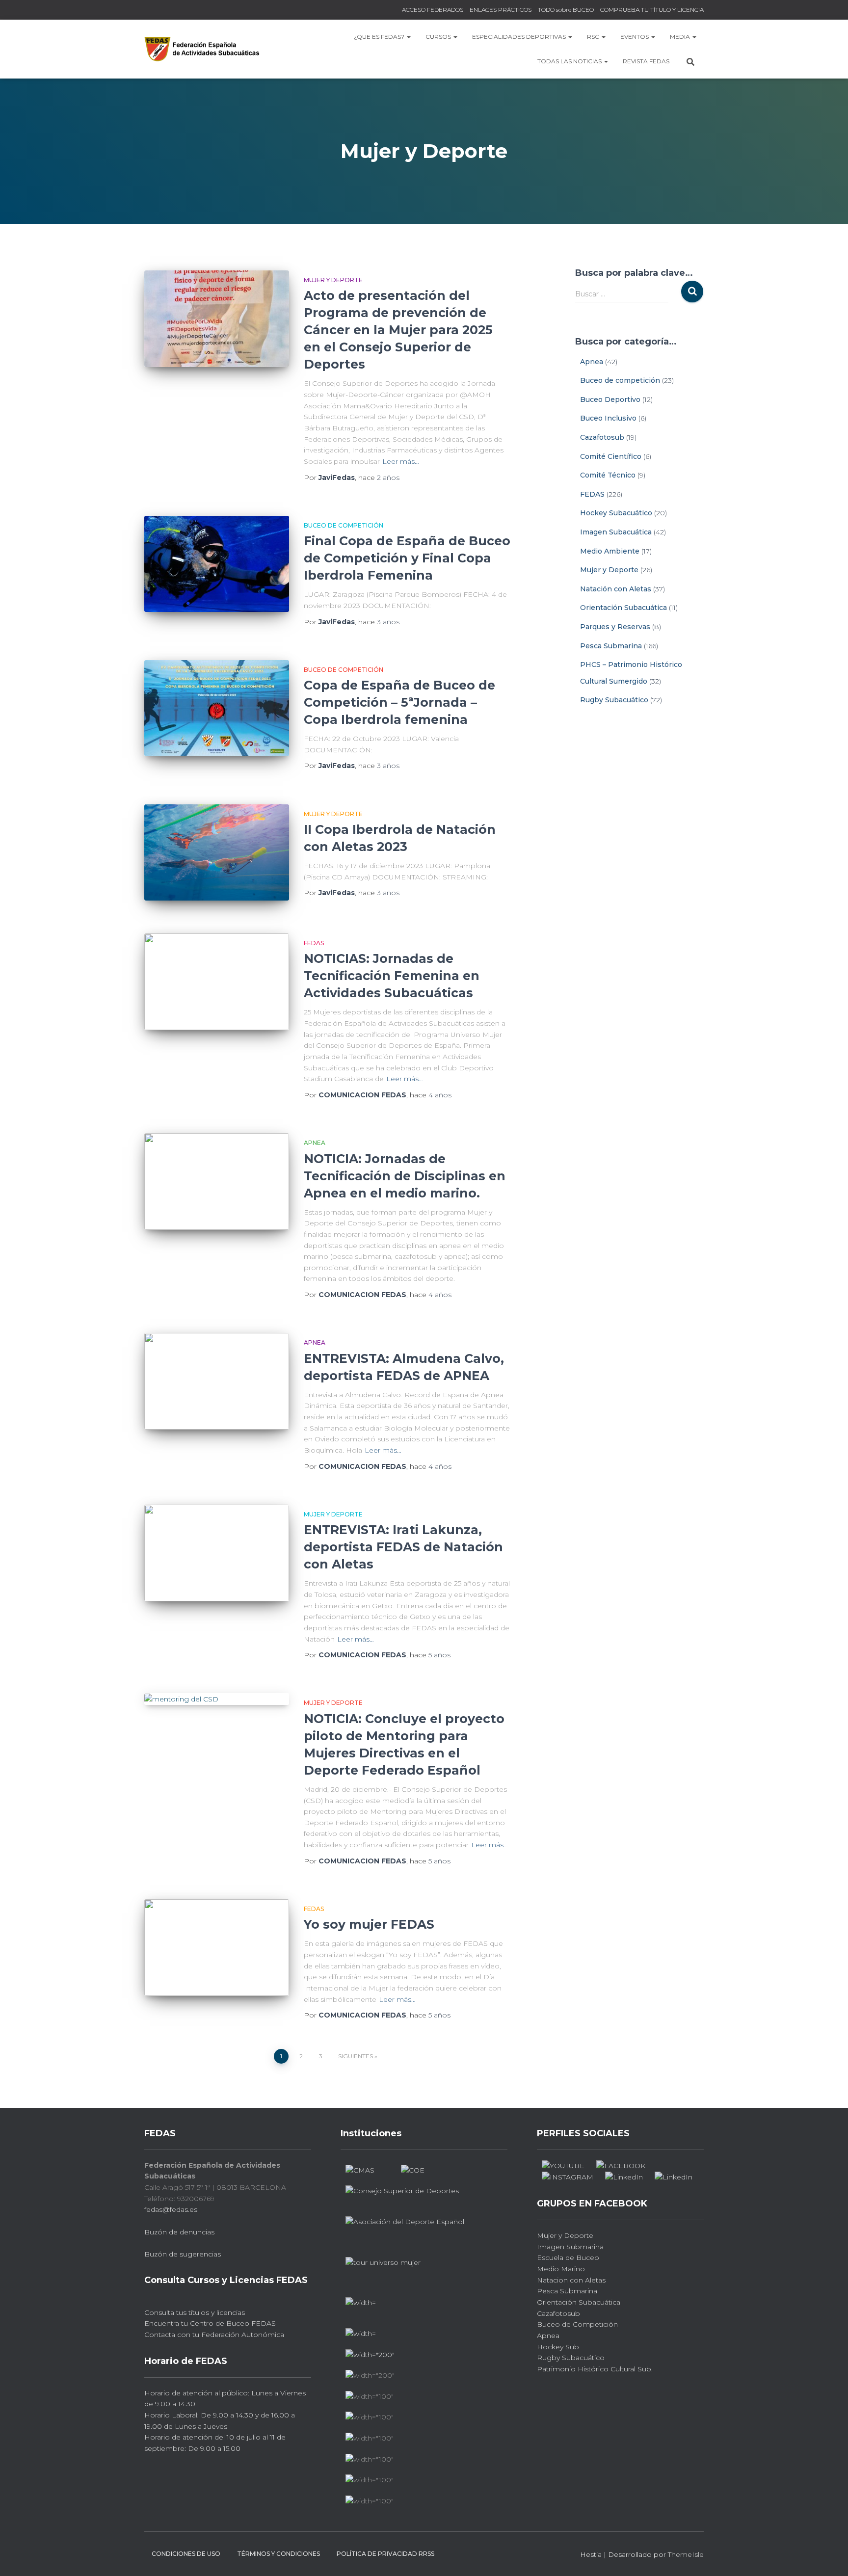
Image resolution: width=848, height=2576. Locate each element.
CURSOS (439, 37)
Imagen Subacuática (616, 532)
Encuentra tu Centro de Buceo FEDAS (210, 2323)
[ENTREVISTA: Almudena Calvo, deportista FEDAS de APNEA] (217, 1381)
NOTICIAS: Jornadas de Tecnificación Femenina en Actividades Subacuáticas (392, 976)
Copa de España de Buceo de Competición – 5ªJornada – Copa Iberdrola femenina (399, 702)
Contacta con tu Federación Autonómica (214, 2335)
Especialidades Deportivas (520, 37)
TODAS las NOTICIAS (570, 61)
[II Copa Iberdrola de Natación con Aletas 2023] (217, 853)
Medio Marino (561, 2269)
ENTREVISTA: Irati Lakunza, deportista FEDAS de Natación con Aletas (403, 1547)
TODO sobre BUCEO (566, 10)
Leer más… (401, 461)
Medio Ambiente (610, 551)
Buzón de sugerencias (183, 2254)
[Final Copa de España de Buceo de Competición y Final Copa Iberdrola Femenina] (217, 564)
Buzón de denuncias (179, 2232)
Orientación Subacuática (623, 608)
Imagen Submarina (570, 2247)
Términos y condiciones (278, 2554)
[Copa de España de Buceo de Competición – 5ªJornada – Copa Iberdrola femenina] (217, 708)
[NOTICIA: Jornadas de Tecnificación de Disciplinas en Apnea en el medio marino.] (217, 1182)
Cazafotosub (602, 437)
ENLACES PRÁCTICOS (501, 10)
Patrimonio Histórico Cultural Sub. (595, 2369)
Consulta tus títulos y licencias (195, 2312)
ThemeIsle (686, 2554)
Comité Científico (611, 456)
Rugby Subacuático (614, 700)
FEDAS (314, 943)
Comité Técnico (608, 475)
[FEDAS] (202, 49)
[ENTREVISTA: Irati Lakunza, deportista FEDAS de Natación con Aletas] (217, 1553)
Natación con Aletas (616, 589)
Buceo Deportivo (610, 399)
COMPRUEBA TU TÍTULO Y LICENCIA (652, 10)
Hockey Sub (558, 2347)
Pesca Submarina (611, 646)
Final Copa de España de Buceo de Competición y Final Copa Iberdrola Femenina (407, 558)
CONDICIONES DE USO (186, 2554)
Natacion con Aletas (571, 2280)
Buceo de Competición (577, 2324)
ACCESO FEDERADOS (433, 10)
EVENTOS (635, 37)
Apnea (315, 1143)
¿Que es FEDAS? (380, 37)
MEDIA (681, 37)
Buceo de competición (344, 525)
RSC (594, 37)
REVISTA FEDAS (646, 61)
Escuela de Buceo (568, 2257)
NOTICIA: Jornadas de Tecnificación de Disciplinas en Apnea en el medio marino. (405, 1176)
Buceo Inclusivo (608, 418)
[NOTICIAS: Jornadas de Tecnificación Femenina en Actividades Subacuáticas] (217, 982)
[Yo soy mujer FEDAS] (217, 1948)
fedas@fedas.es (171, 2209)
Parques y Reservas (615, 627)
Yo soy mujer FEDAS (369, 1924)
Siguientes (356, 2056)
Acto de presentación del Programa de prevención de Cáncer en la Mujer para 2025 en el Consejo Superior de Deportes (398, 330)
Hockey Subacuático (616, 513)
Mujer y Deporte (333, 280)
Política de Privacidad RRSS (385, 2554)
